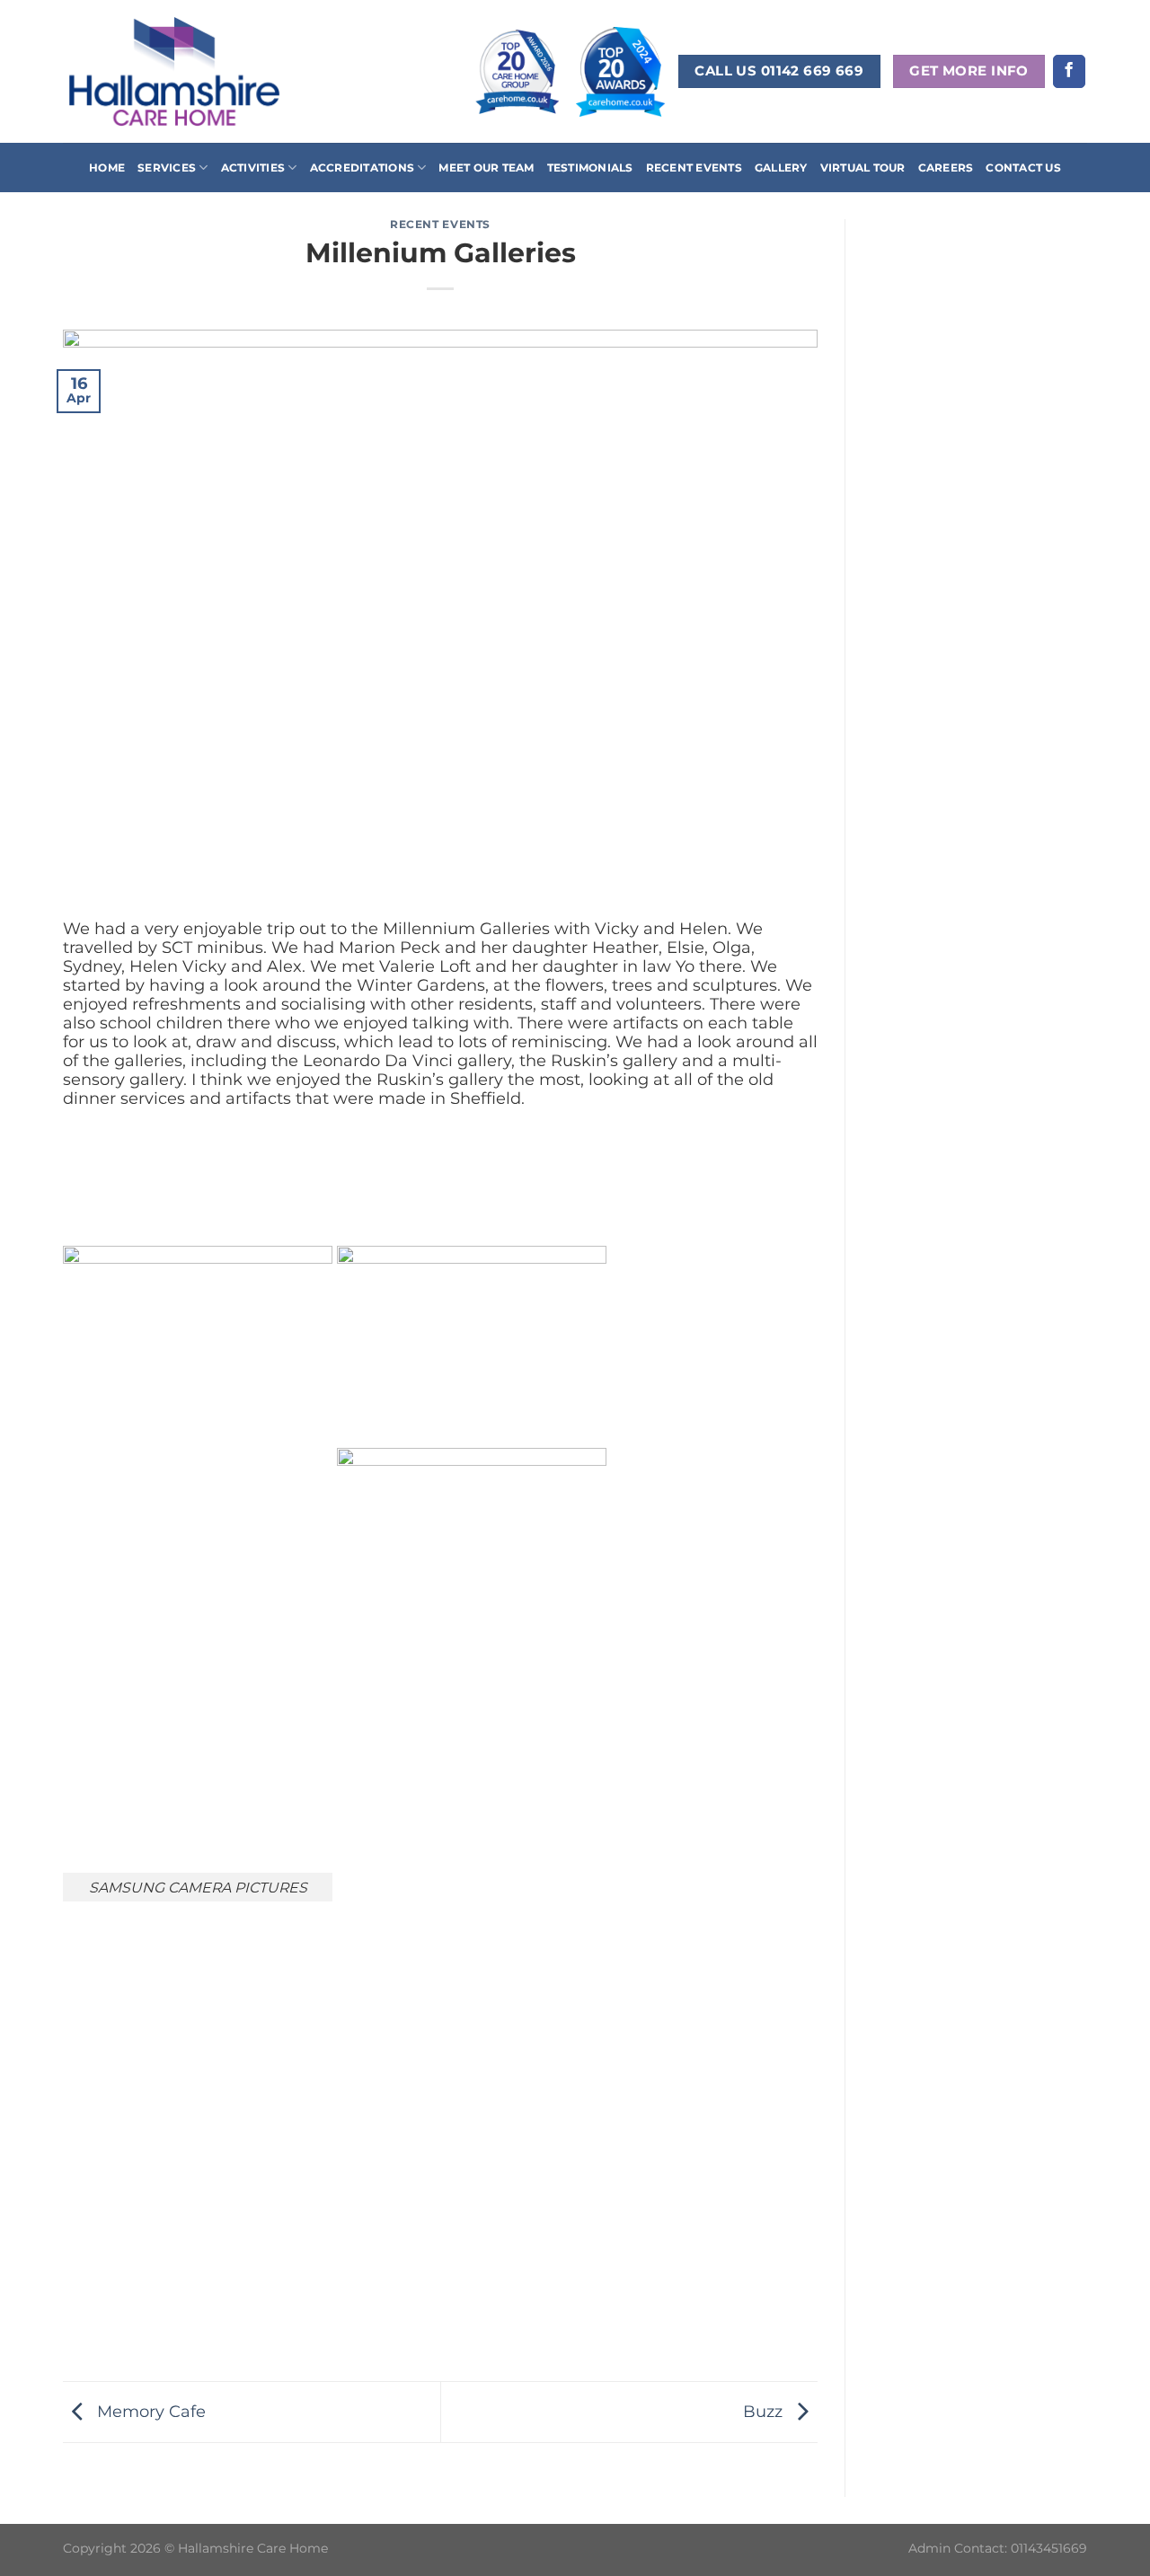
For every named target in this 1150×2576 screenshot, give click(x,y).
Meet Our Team (486, 168)
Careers (946, 168)
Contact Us (1023, 168)
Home (107, 168)
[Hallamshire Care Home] (174, 71)
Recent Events (694, 168)
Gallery (781, 168)
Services (167, 168)
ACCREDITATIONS (362, 168)
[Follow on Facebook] (1069, 71)
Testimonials (590, 168)
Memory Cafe (149, 2410)
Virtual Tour (863, 168)
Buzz (765, 2410)
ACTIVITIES (253, 168)
